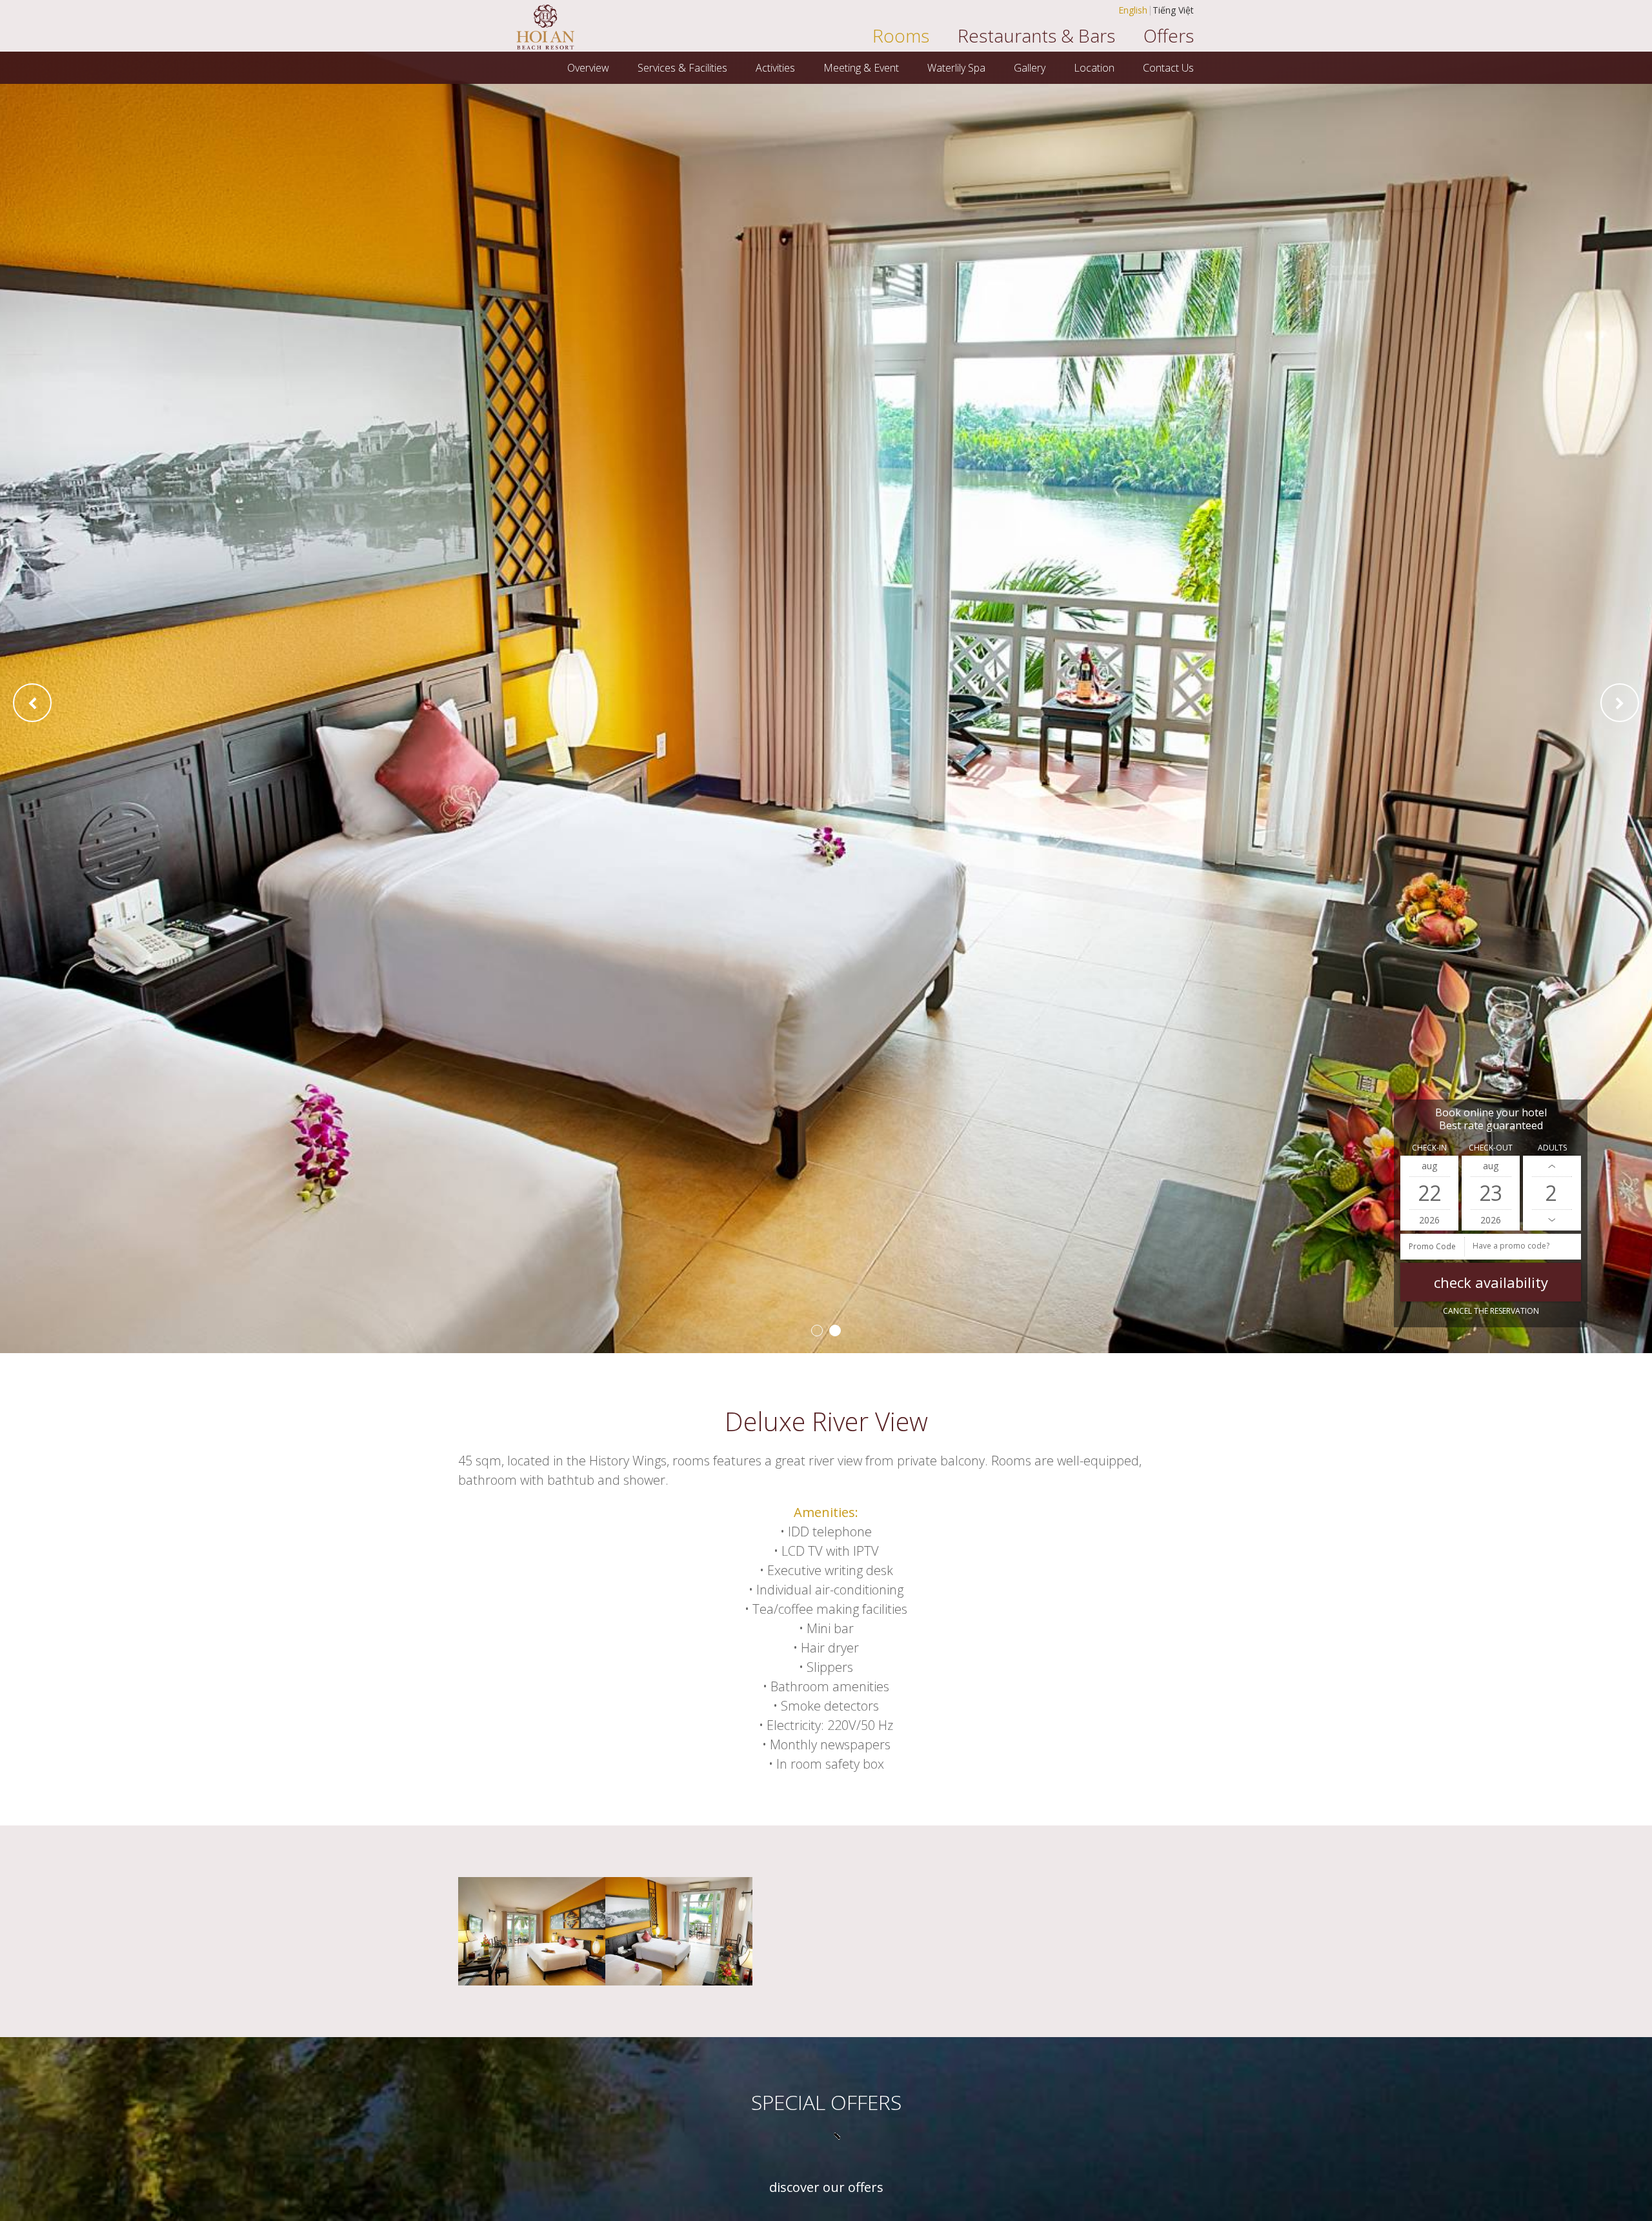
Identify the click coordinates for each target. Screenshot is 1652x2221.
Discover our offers (826, 2187)
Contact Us (1168, 68)
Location (1094, 68)
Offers (1169, 35)
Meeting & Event (861, 68)
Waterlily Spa (956, 68)
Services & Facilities (682, 68)
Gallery (1030, 68)
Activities (775, 68)
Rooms (901, 35)
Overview (588, 68)
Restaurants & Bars (1036, 35)
